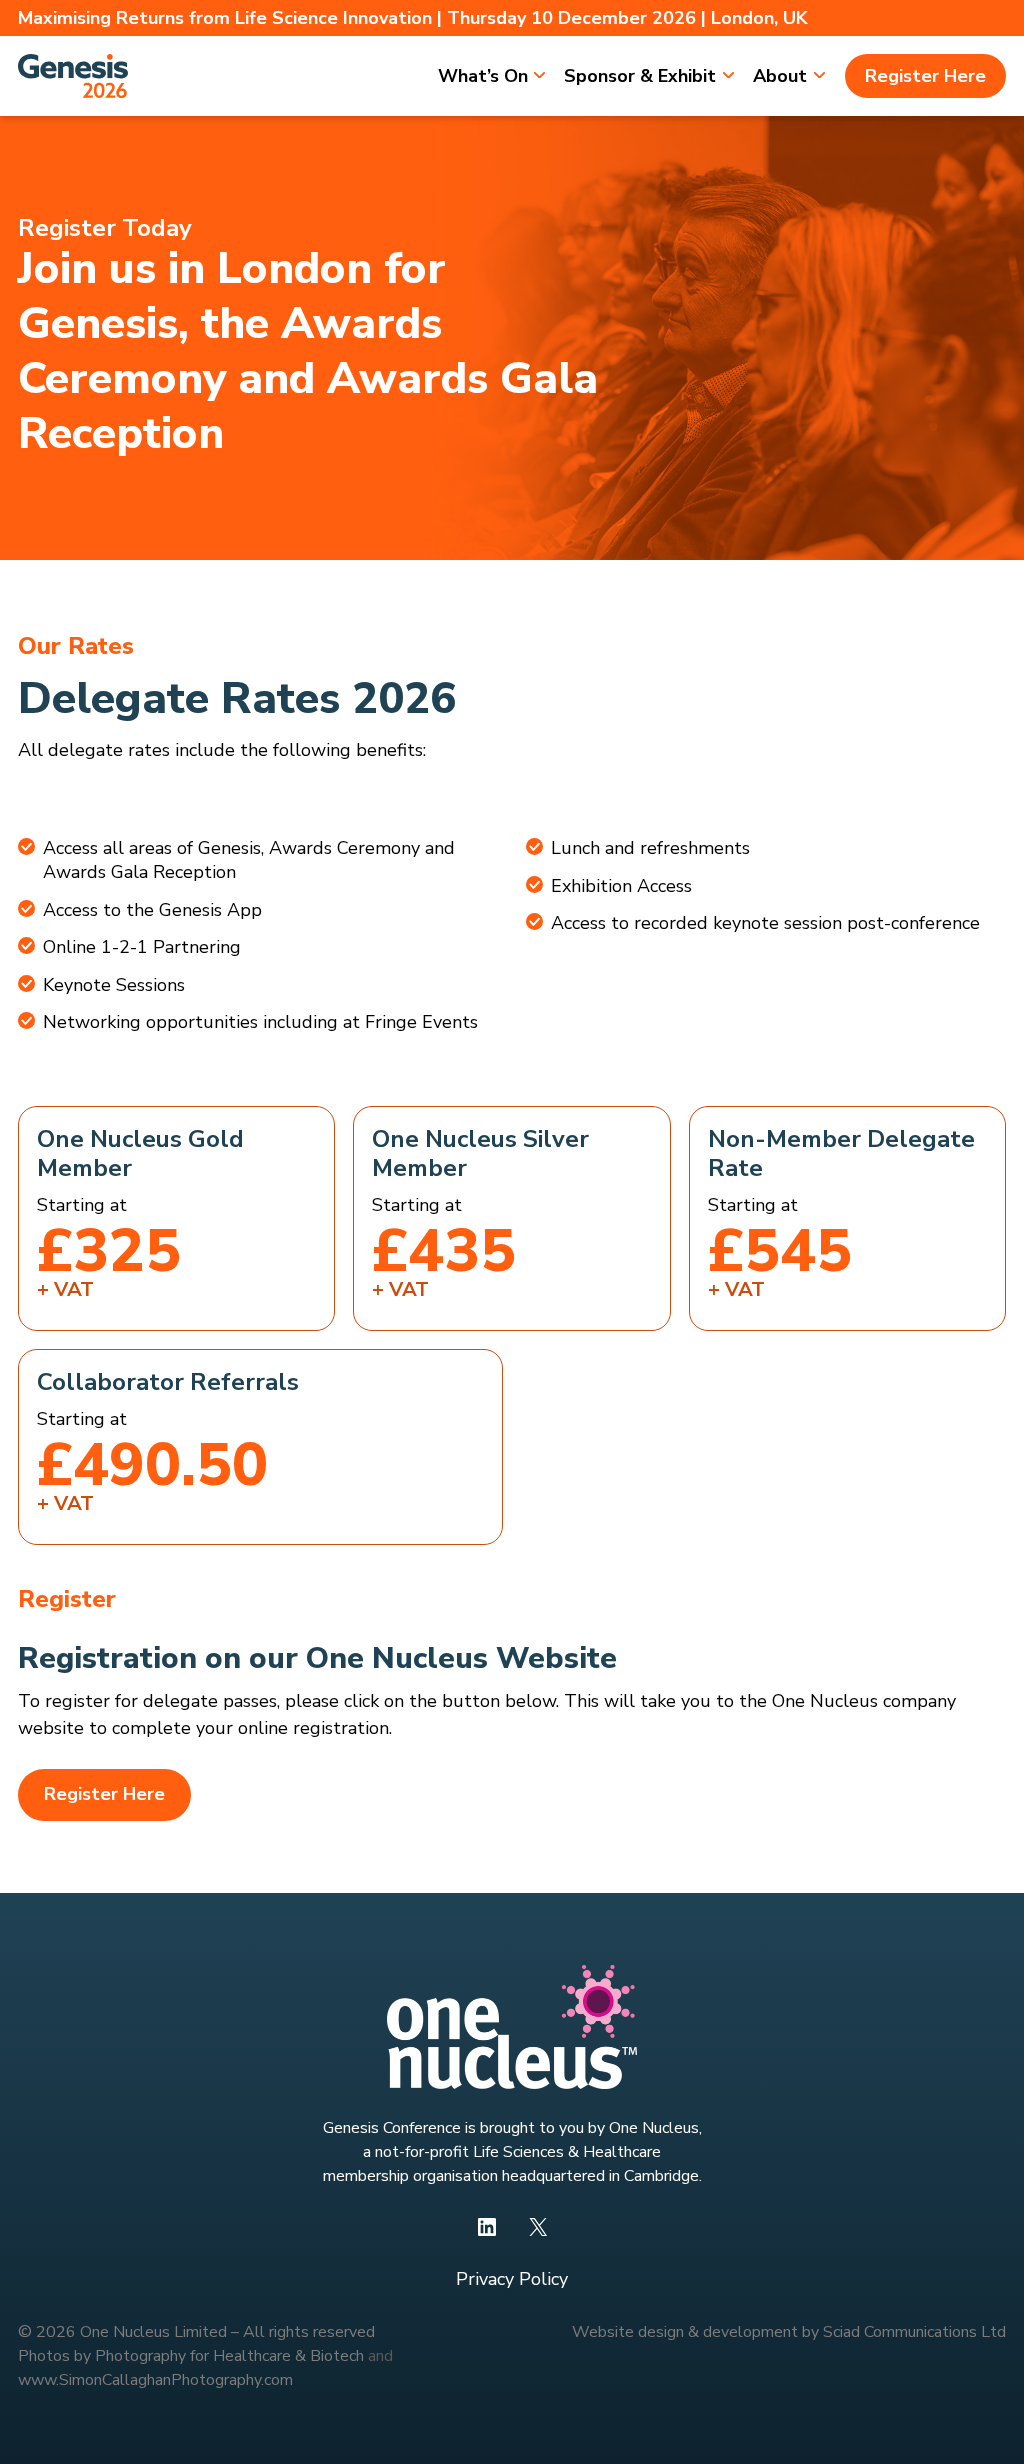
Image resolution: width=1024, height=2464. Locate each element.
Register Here (104, 1794)
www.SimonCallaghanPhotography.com (155, 2380)
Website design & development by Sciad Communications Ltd (789, 2332)
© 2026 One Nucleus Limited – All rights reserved (196, 2332)
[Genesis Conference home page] (73, 76)
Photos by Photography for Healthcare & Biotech (191, 2356)
